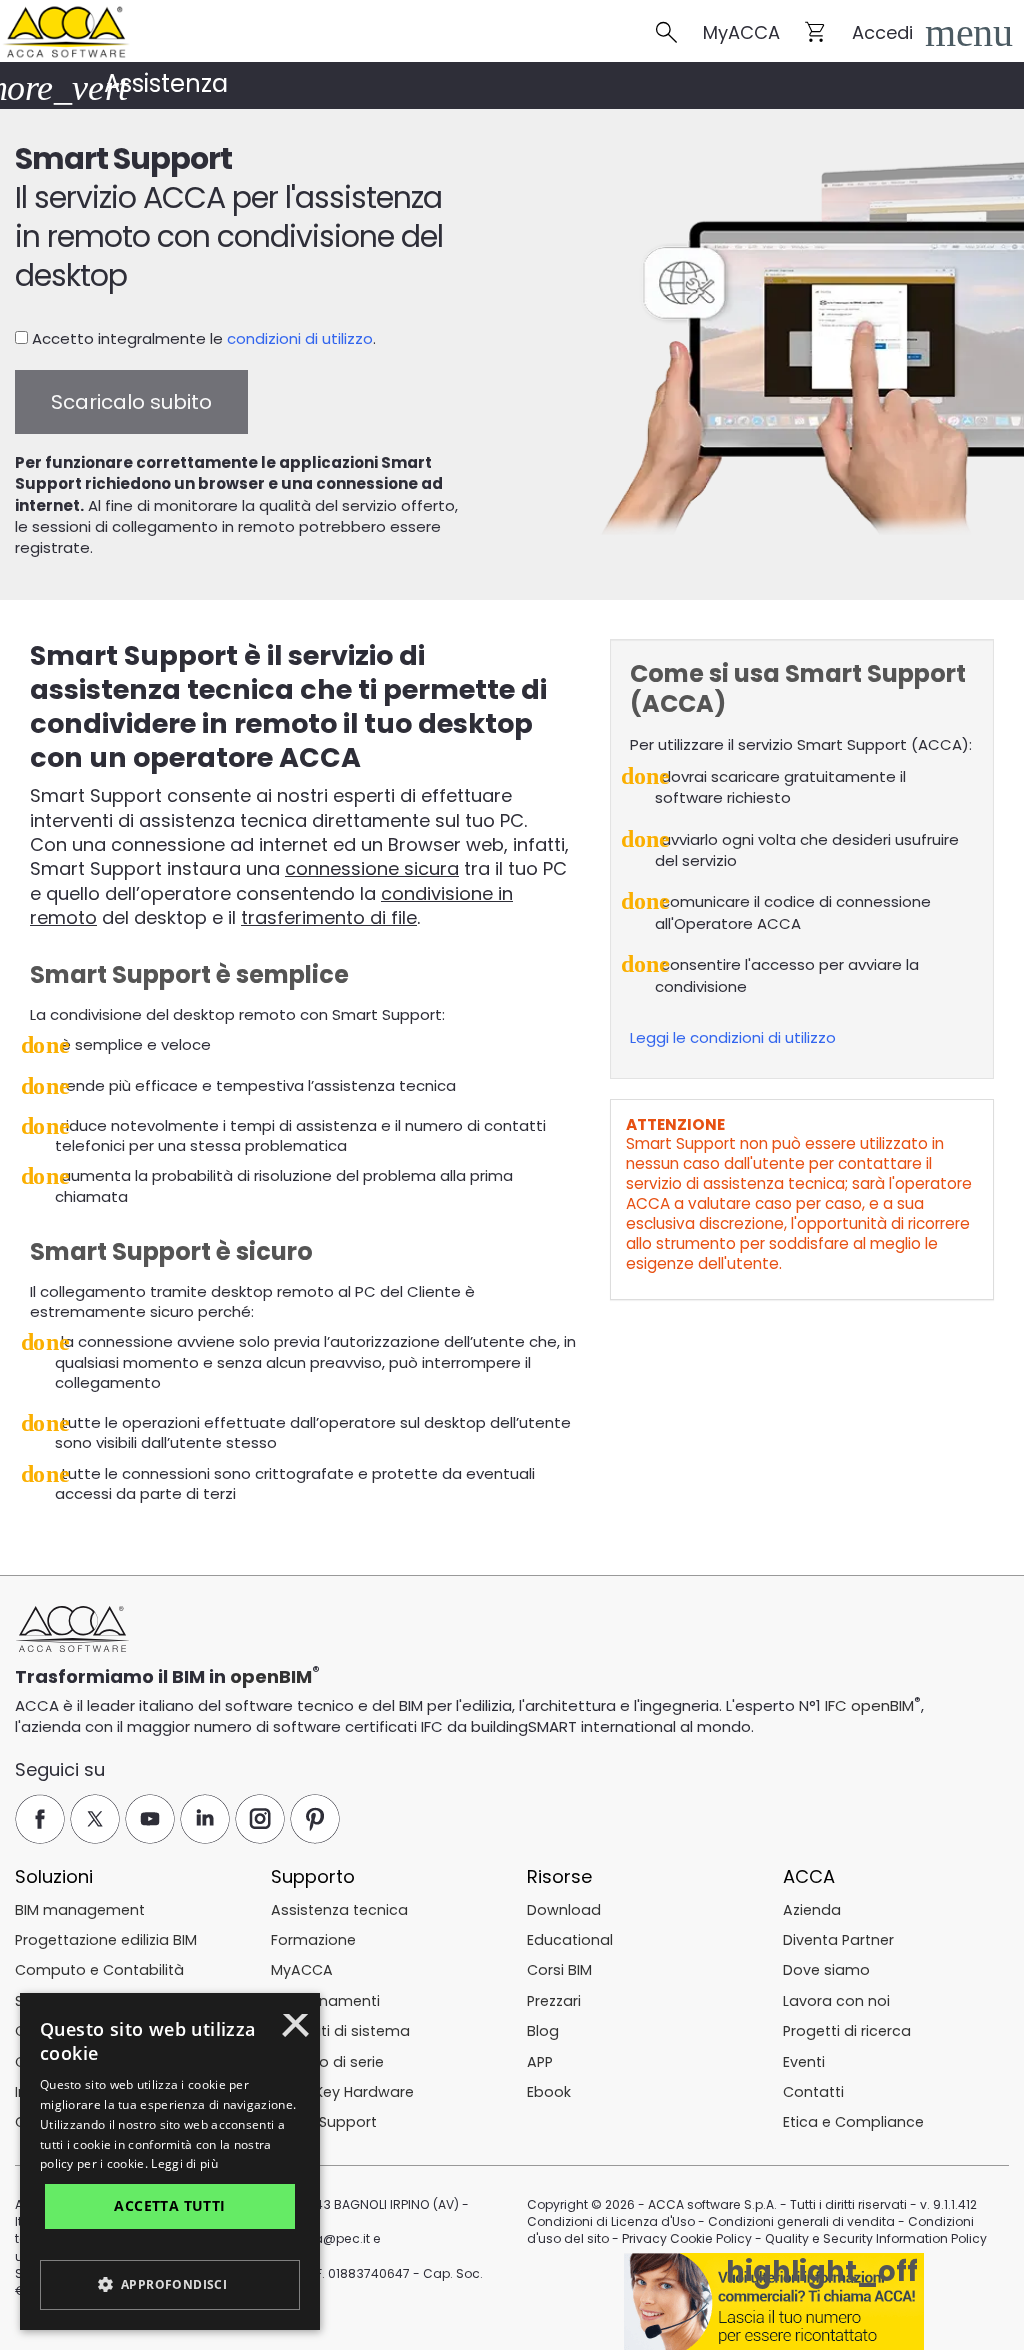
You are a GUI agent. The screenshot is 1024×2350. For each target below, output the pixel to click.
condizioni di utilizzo (300, 338)
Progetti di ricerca (847, 2031)
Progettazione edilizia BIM (106, 1940)
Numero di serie (327, 2062)
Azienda (812, 1910)
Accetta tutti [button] (169, 2205)
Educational (570, 1940)
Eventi (804, 2062)
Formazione (313, 1940)
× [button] (295, 2032)
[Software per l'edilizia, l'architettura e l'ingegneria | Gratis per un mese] (65, 29)
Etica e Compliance (853, 2122)
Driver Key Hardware (342, 2092)
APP (540, 2062)
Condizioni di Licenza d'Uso (611, 2221)
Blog (543, 2031)
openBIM (271, 1676)
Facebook (40, 1819)
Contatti (813, 2092)
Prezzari (554, 2001)
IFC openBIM (869, 1705)
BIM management (80, 1910)
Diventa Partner (838, 1940)
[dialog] (170, 2161)
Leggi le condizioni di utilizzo (733, 1037)
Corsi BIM (559, 1970)
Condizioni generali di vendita (801, 2221)
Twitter (95, 1819)
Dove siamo (826, 1970)
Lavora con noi (836, 2001)
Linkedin (205, 1819)
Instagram (260, 1819)
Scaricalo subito (131, 402)
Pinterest (315, 1819)
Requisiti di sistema (340, 2031)
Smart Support (324, 2122)
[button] (964, 33)
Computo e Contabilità (99, 1970)
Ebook (549, 2092)
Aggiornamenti (325, 2001)
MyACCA (741, 32)
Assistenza (166, 83)
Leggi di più (184, 2163)
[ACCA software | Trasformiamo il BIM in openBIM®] (72, 1630)
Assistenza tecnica (339, 1910)
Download (564, 1910)
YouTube (150, 1819)
